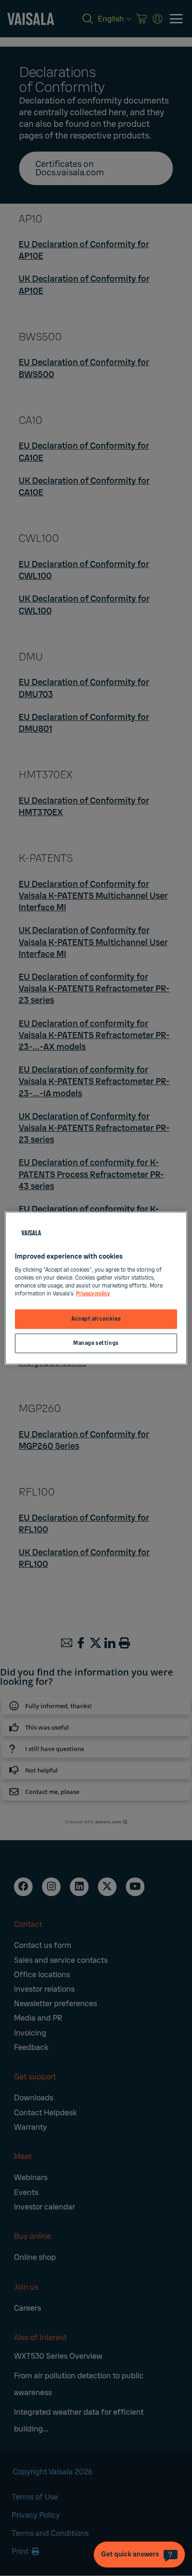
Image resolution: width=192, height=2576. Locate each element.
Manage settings (96, 1343)
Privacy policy (93, 1293)
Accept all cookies (96, 1319)
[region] (96, 1288)
